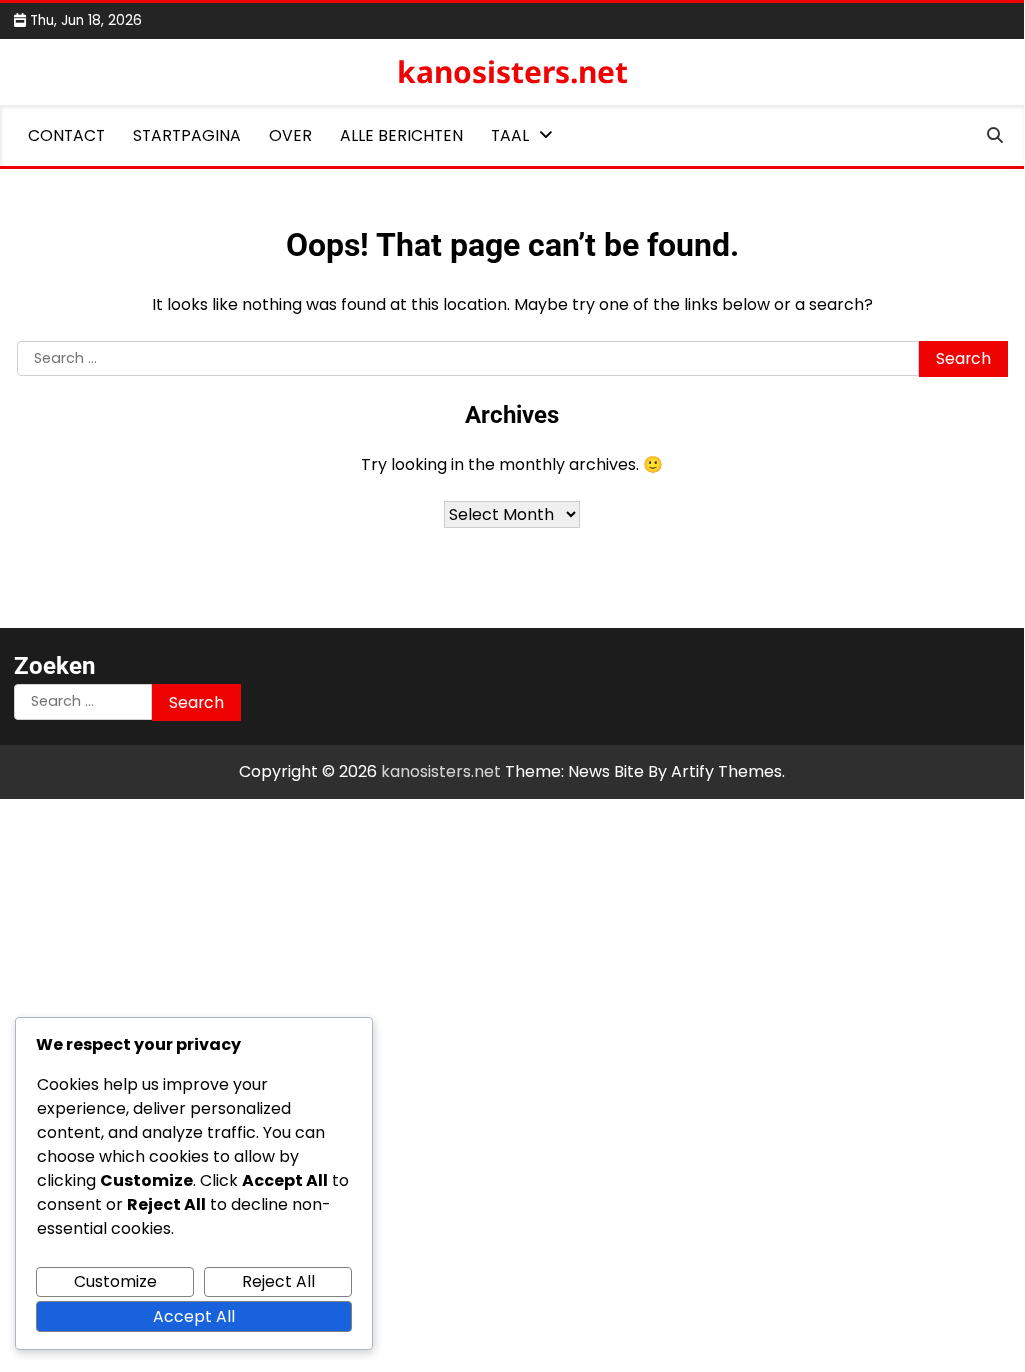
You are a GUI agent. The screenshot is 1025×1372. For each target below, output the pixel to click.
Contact (66, 135)
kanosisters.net (512, 71)
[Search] (995, 136)
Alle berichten (401, 135)
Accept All (194, 1316)
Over (290, 135)
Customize (115, 1281)
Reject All (278, 1281)
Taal (510, 135)
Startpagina (187, 135)
